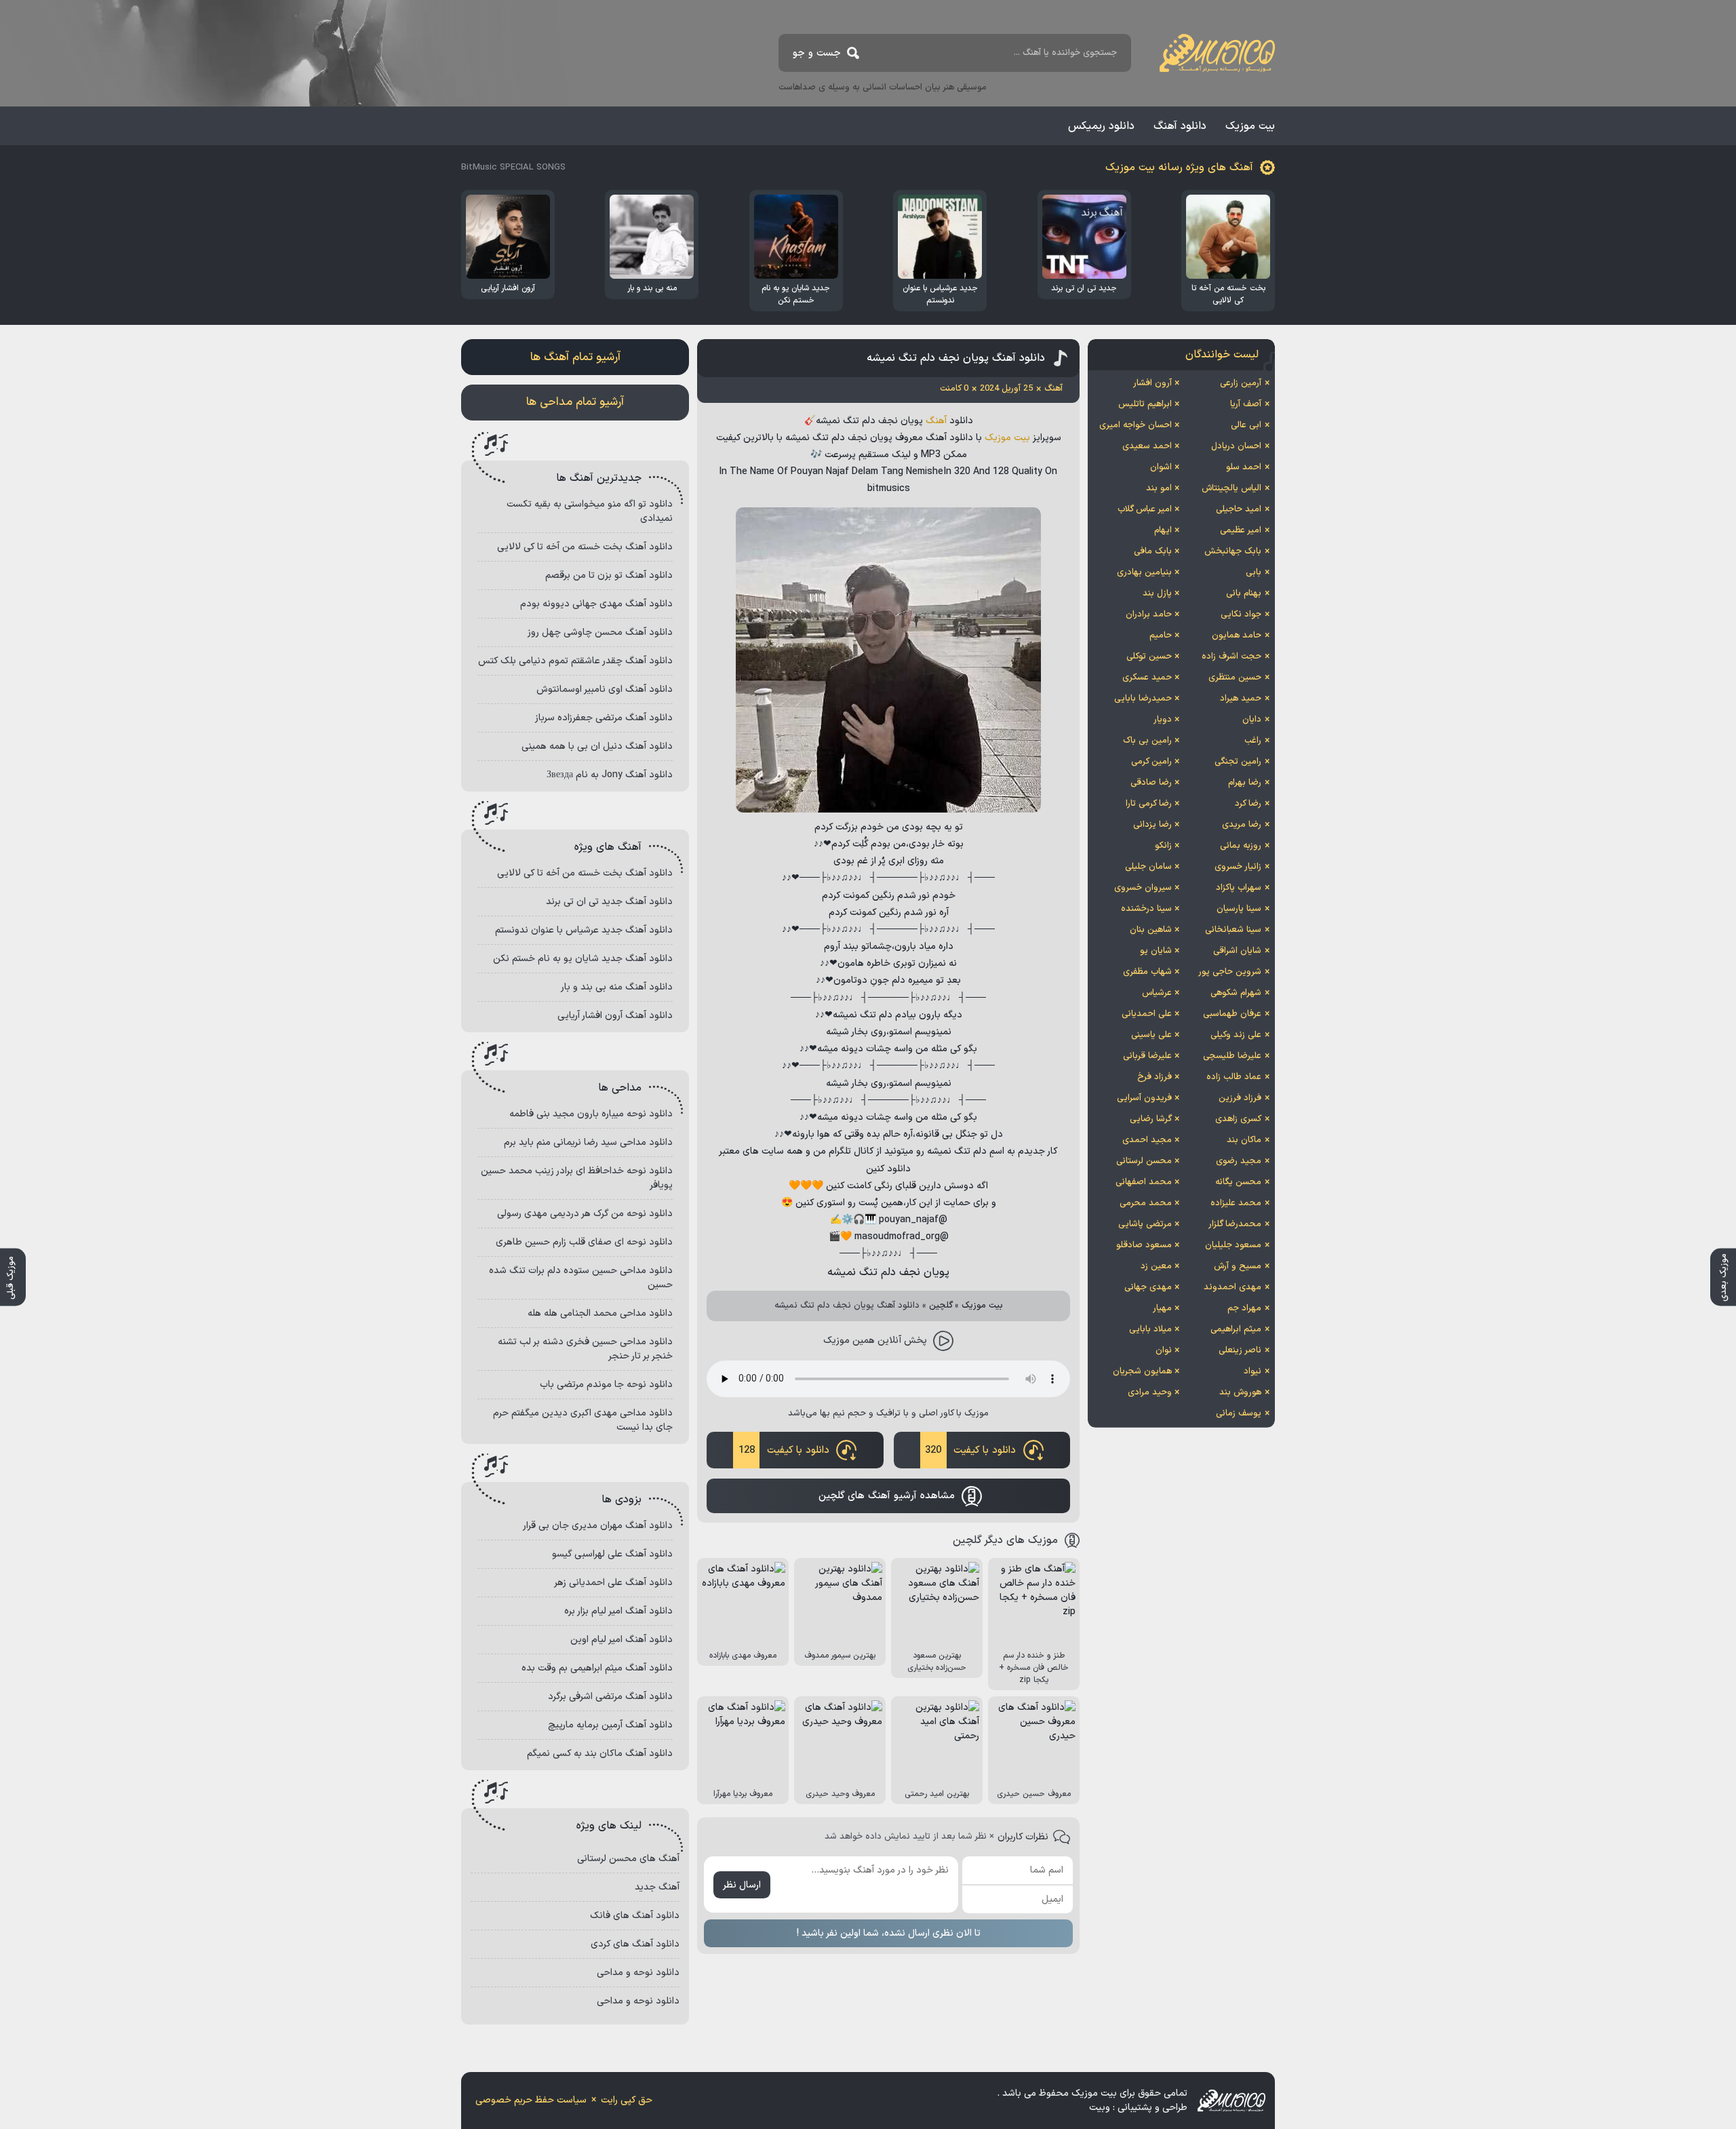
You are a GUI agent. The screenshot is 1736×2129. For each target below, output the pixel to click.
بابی (1254, 572)
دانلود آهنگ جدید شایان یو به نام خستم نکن (583, 959)
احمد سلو (1244, 467)
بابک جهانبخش (1233, 551)
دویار (1163, 720)
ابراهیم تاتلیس (1145, 404)
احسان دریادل (1236, 446)
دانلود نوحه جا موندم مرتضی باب (606, 1385)
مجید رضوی (1239, 1161)
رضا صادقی (1151, 783)
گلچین (941, 1306)
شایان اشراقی (1237, 951)
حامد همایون (1237, 636)
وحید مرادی (1150, 1392)
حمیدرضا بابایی (1143, 699)
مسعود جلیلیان (1233, 1245)
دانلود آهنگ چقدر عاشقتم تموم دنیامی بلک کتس (575, 661)
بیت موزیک (1250, 126)
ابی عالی (1246, 425)
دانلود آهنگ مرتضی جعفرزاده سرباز (604, 718)
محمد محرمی (1146, 1203)
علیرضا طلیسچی (1232, 1056)
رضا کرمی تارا (1149, 804)
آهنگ (936, 421)
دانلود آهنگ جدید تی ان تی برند (609, 902)
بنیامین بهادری (1144, 572)
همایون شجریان (1142, 1371)
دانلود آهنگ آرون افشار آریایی (615, 1016)
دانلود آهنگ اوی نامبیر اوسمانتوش (605, 689)
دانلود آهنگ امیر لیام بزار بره (618, 1611)
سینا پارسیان (1239, 909)
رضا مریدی (1242, 825)
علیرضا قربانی (1147, 1056)
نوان (1164, 1350)
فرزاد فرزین (1240, 1098)
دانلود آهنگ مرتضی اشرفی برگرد (610, 1697)
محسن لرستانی (1144, 1161)
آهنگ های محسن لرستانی (628, 1859)
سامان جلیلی (1148, 867)
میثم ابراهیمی (1236, 1329)
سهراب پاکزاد (1239, 888)
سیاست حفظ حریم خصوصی (531, 2100)
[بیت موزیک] (1217, 53)
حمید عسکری (1147, 678)
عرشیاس (1157, 993)
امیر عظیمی (1241, 530)
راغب (1253, 741)
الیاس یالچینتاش (1231, 488)
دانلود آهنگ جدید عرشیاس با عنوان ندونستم (584, 930)
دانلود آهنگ (1180, 126)
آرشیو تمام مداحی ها (575, 402)
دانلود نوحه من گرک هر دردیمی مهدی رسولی (585, 1214)
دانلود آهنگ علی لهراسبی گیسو (612, 1554)
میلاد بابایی (1150, 1329)
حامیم (1161, 636)
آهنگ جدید (657, 1887)
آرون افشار (1152, 383)
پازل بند (1157, 593)
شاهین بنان (1151, 930)
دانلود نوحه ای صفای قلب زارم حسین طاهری (584, 1242)
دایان (1252, 720)
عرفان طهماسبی (1232, 1014)
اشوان (1161, 467)
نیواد (1252, 1371)
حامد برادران (1149, 614)
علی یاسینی (1151, 1035)
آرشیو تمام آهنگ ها (575, 357)
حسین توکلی (1149, 657)
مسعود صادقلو (1144, 1245)
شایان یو (1156, 951)
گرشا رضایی (1151, 1119)
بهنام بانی (1244, 593)
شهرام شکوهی (1236, 993)
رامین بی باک (1147, 741)
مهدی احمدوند (1232, 1287)
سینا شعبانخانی (1233, 930)
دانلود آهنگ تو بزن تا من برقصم (609, 575)
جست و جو (817, 53)
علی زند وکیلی (1236, 1035)
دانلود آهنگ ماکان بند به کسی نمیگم (600, 1754)
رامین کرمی (1151, 762)
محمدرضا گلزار (1235, 1224)
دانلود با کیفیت (970, 1450)
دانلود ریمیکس (1101, 126)
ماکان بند (1244, 1140)
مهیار (1162, 1308)
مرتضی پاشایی (1145, 1224)
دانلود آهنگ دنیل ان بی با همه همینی (597, 746)
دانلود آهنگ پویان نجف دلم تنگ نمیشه (956, 358)
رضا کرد (1248, 804)
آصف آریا (1246, 404)
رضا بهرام (1245, 783)
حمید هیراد (1241, 699)
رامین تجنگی (1238, 762)
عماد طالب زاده (1234, 1077)
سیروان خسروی (1143, 888)
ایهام (1163, 530)
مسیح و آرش (1238, 1266)
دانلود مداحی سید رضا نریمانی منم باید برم (588, 1142)
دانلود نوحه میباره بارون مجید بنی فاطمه (591, 1114)
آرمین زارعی (1241, 383)
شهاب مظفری (1147, 972)
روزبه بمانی (1241, 846)
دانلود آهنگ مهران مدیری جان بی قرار (598, 1526)
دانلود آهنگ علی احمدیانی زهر (613, 1583)
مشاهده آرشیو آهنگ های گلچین (887, 1496)
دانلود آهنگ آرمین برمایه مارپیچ (610, 1725)
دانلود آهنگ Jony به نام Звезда (610, 775)
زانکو (1163, 846)
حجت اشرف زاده (1231, 657)
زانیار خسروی (1238, 867)
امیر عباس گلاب (1145, 509)
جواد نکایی (1241, 614)
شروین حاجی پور (1230, 972)
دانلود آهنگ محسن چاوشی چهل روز (600, 632)
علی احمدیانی (1147, 1014)
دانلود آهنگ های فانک (635, 1916)
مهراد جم (1244, 1308)
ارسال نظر (742, 1885)
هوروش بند (1240, 1392)
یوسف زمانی (1239, 1413)
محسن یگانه (1238, 1182)
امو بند (1159, 488)
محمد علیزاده (1236, 1203)
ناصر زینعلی (1240, 1350)
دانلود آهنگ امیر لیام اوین (622, 1640)
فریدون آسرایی (1144, 1098)
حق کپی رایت (627, 2100)
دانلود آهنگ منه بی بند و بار (617, 987)
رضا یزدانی (1152, 825)
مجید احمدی (1147, 1140)
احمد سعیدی (1147, 446)
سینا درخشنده (1146, 909)
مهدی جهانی (1148, 1287)
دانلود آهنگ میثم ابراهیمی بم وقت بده (597, 1668)
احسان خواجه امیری (1136, 425)
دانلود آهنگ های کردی (635, 1944)
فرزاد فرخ (1155, 1077)
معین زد (1156, 1266)
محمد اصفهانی (1144, 1182)
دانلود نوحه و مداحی (638, 1973)
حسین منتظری (1235, 678)
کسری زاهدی (1238, 1119)
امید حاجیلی (1239, 509)
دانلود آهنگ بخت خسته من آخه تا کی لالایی (585, 547)
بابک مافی (1153, 551)
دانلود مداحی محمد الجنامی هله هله (600, 1313)
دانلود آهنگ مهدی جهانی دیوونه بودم (596, 604)
